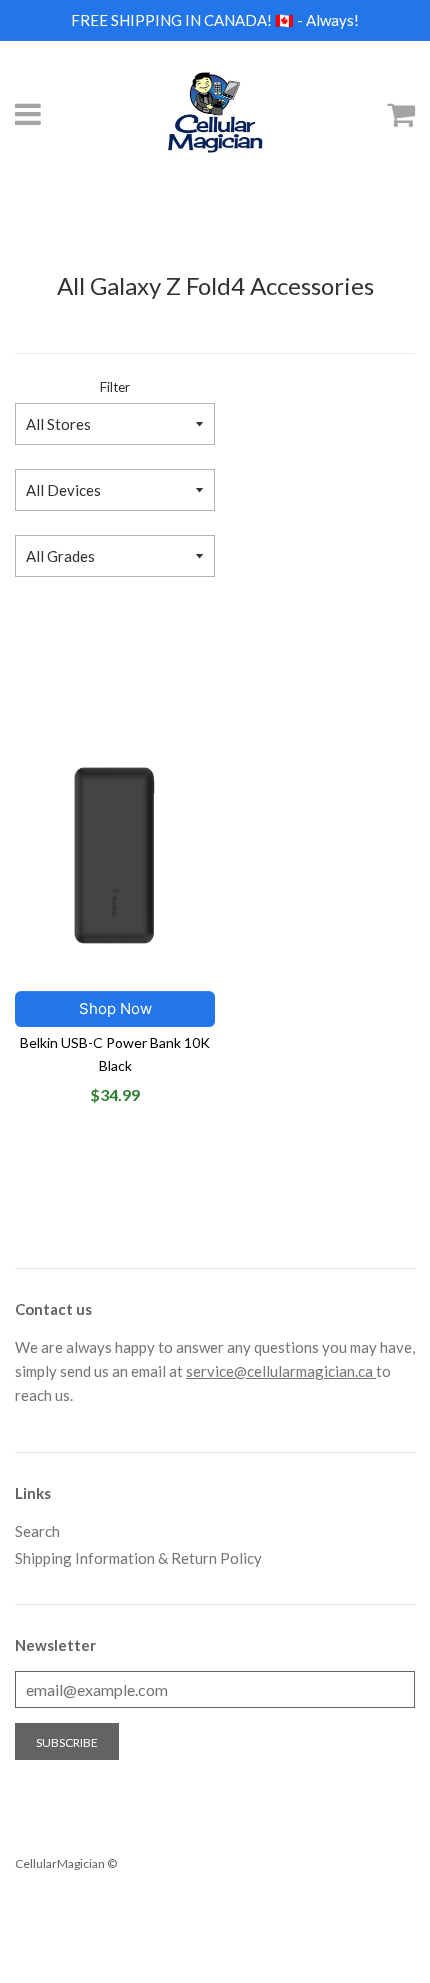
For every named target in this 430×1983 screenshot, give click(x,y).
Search (37, 1531)
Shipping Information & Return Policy (138, 1558)
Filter (115, 387)
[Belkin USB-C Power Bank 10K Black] (115, 856)
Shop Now (115, 1008)
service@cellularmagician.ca (281, 1371)
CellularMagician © (66, 1863)
